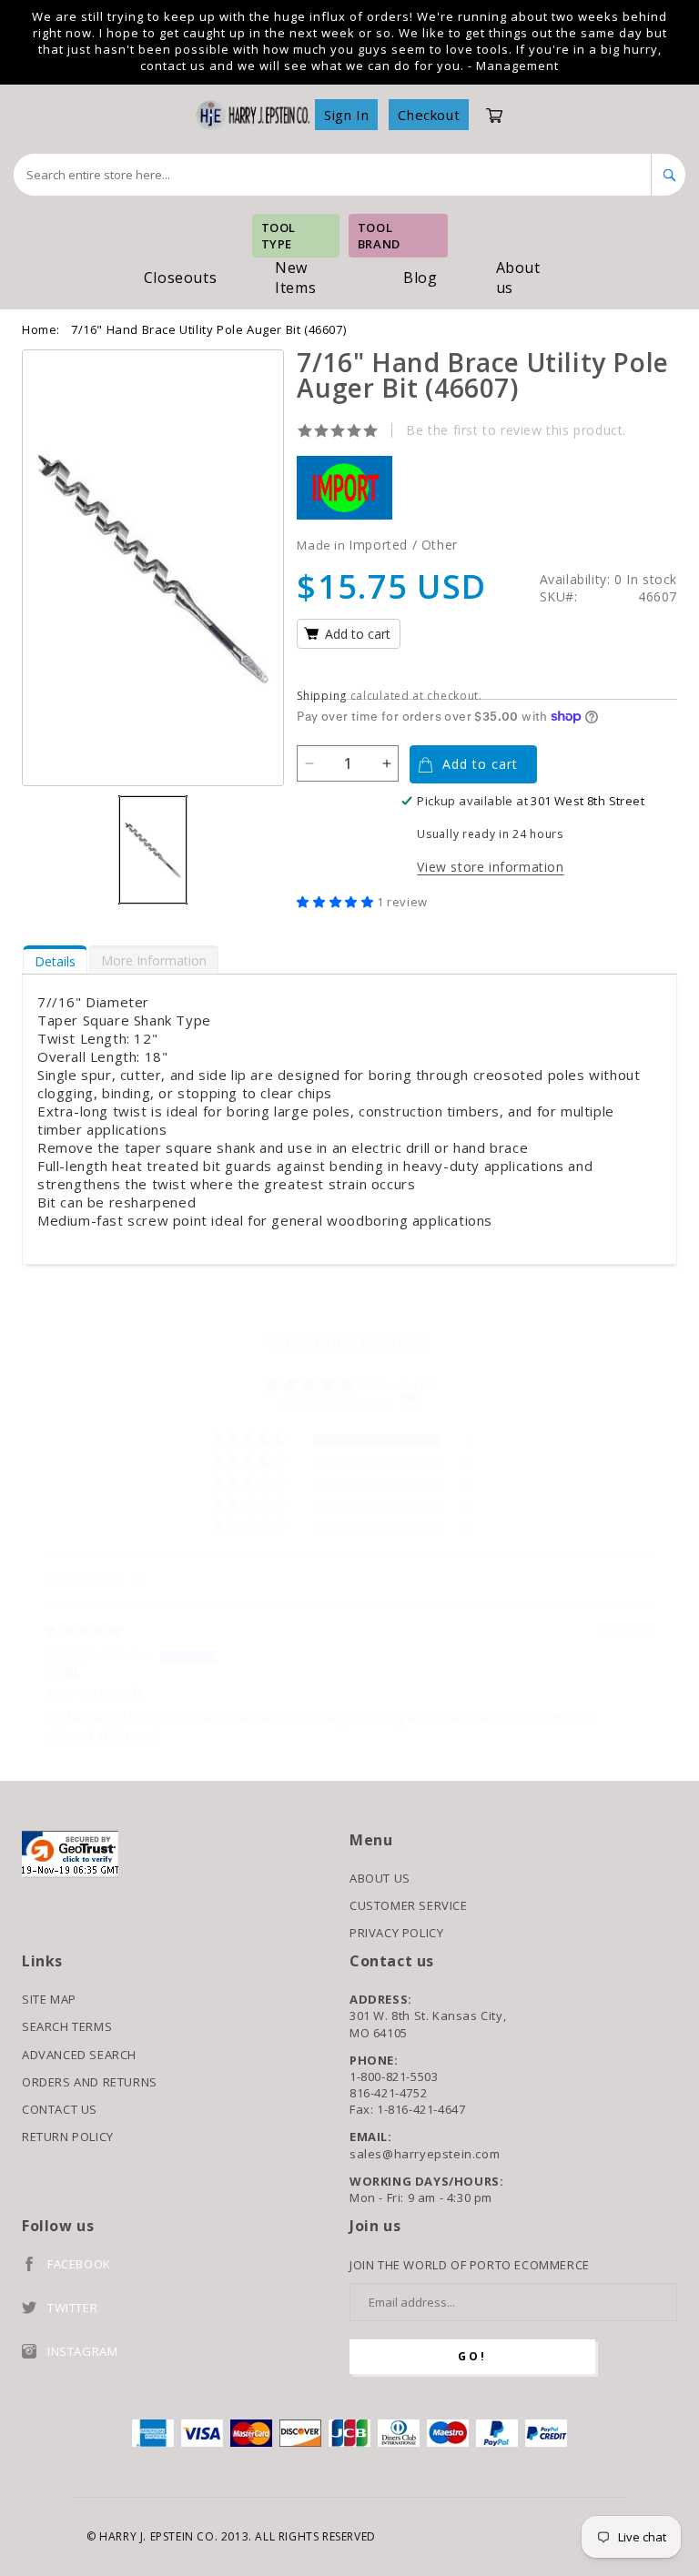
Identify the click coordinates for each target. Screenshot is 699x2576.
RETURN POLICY (68, 2137)
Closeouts (180, 278)
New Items (295, 278)
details (55, 961)
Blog (420, 278)
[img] (84, 1630)
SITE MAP (49, 1999)
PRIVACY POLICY (396, 1933)
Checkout (429, 115)
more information (154, 960)
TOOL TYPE (279, 236)
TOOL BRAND (379, 236)
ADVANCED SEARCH (79, 2055)
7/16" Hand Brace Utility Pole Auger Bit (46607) (208, 329)
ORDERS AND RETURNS (90, 2082)
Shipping (322, 696)
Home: (41, 329)
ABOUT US (380, 1878)
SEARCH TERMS (67, 2026)
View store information (490, 867)
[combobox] (333, 175)
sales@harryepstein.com (425, 2154)
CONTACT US (60, 2109)
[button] (337, 902)
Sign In (346, 115)
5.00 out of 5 (398, 1385)
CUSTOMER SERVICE (409, 1905)
